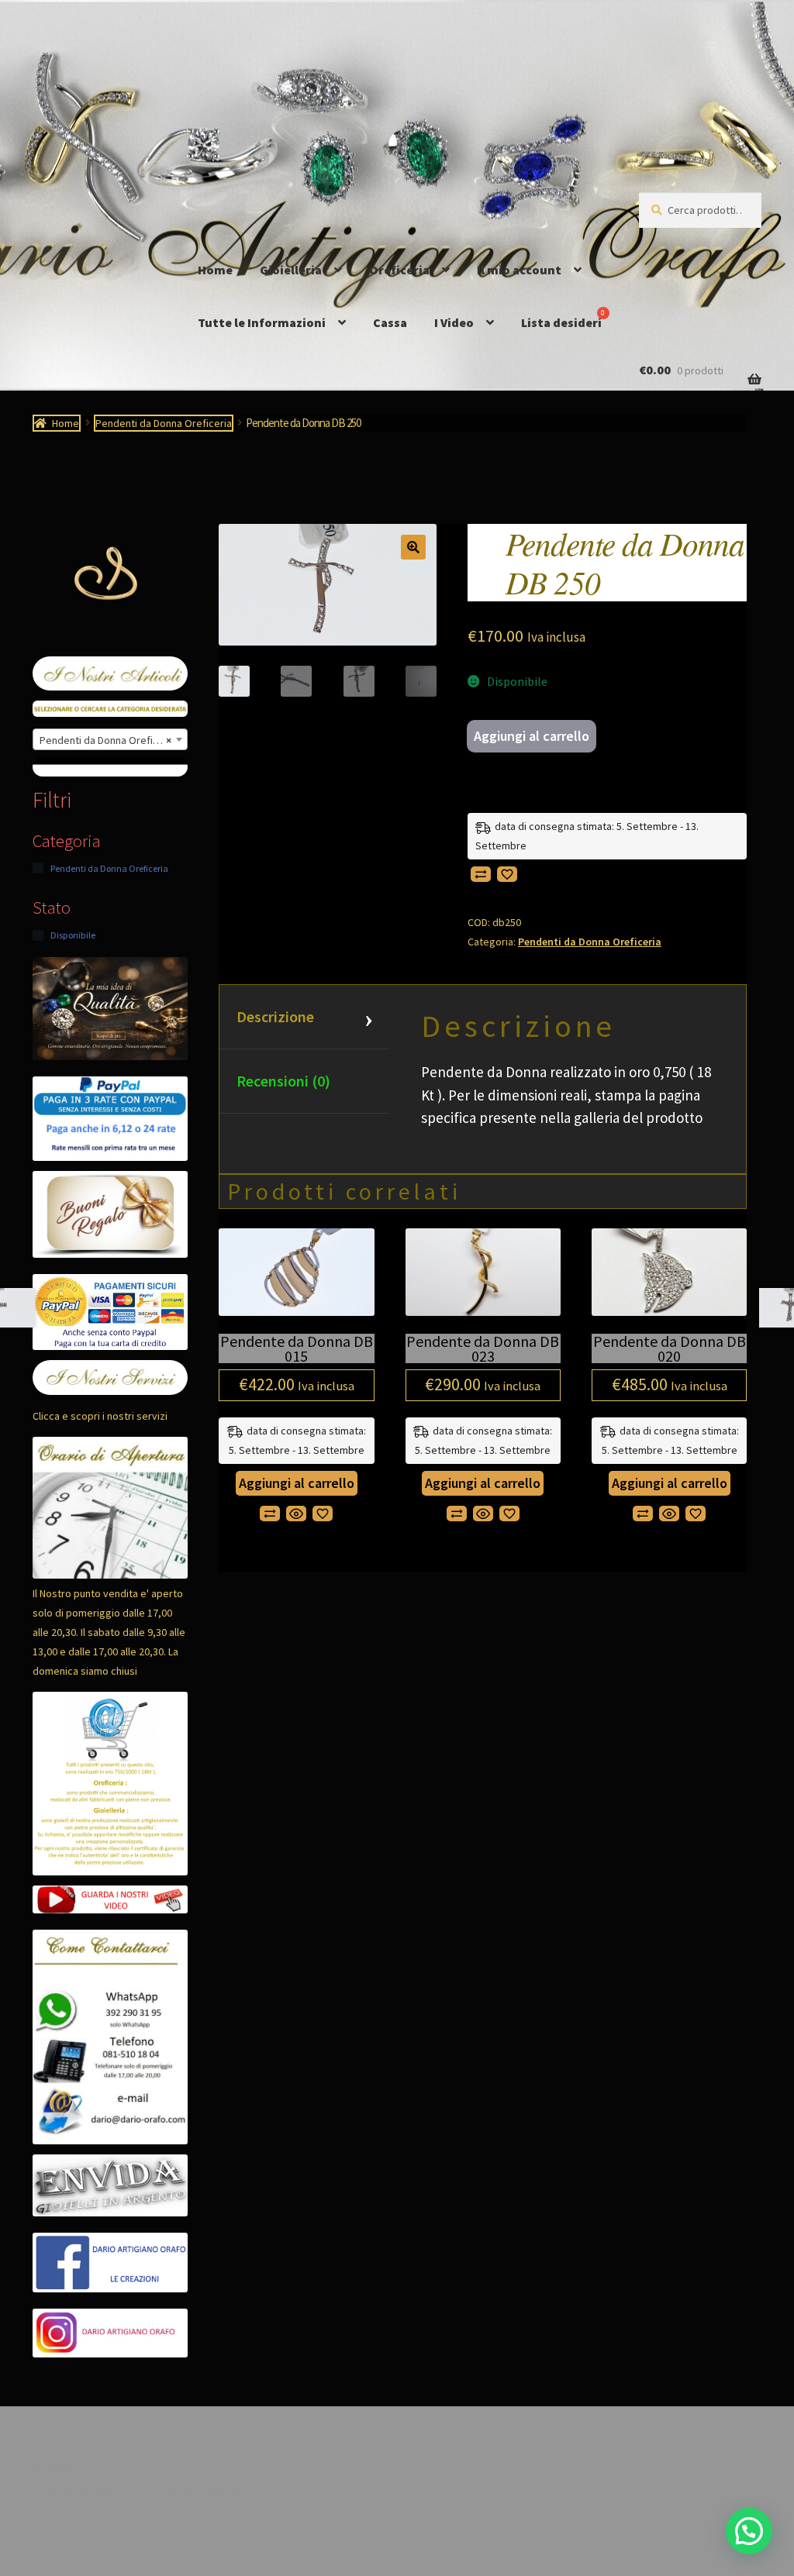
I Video (454, 322)
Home (215, 270)
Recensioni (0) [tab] (283, 1081)
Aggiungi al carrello (532, 736)
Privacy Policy (69, 2488)
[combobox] (110, 739)
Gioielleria (291, 270)
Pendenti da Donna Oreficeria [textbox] (108, 740)
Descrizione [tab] (275, 1016)
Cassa (390, 322)
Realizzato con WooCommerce (198, 2488)
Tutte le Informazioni (262, 322)
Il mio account (519, 270)
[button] (413, 547)
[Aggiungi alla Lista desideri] (507, 874)
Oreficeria (399, 270)
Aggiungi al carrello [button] (297, 1483)
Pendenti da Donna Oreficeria (164, 423)
